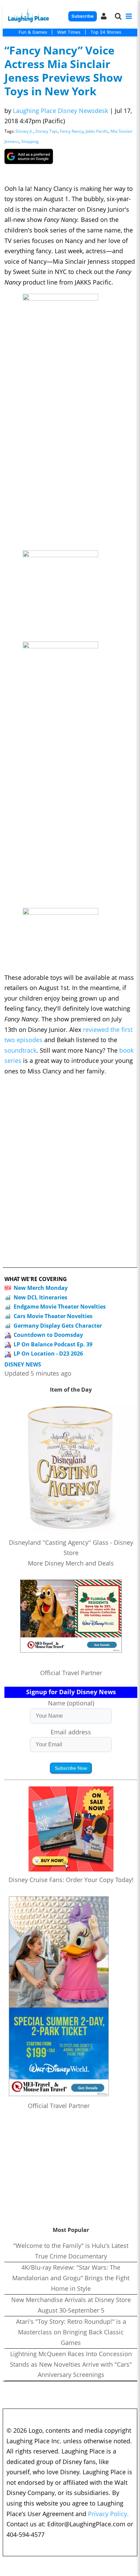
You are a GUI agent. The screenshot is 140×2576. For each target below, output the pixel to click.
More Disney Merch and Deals (71, 1563)
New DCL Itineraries (40, 1297)
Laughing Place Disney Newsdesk (60, 111)
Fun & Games (33, 32)
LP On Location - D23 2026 (48, 1354)
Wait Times (69, 32)
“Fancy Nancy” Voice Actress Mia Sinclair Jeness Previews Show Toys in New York (63, 71)
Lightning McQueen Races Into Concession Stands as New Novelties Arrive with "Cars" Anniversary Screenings (71, 2364)
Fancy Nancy (72, 131)
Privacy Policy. (108, 2514)
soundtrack (20, 1050)
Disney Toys (47, 131)
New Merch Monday (41, 1288)
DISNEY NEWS (23, 1365)
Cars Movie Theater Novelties (53, 1316)
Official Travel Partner (71, 1673)
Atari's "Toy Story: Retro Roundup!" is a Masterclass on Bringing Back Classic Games (71, 2332)
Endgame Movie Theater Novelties (60, 1307)
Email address (71, 1732)
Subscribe (82, 16)
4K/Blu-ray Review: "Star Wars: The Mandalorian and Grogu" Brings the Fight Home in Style (71, 2278)
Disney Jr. (24, 131)
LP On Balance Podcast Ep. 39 (53, 1344)
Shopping (30, 141)
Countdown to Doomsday (48, 1335)
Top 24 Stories (106, 32)
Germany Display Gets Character (58, 1326)
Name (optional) (71, 1703)
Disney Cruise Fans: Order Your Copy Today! (71, 1880)
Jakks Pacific (97, 131)
